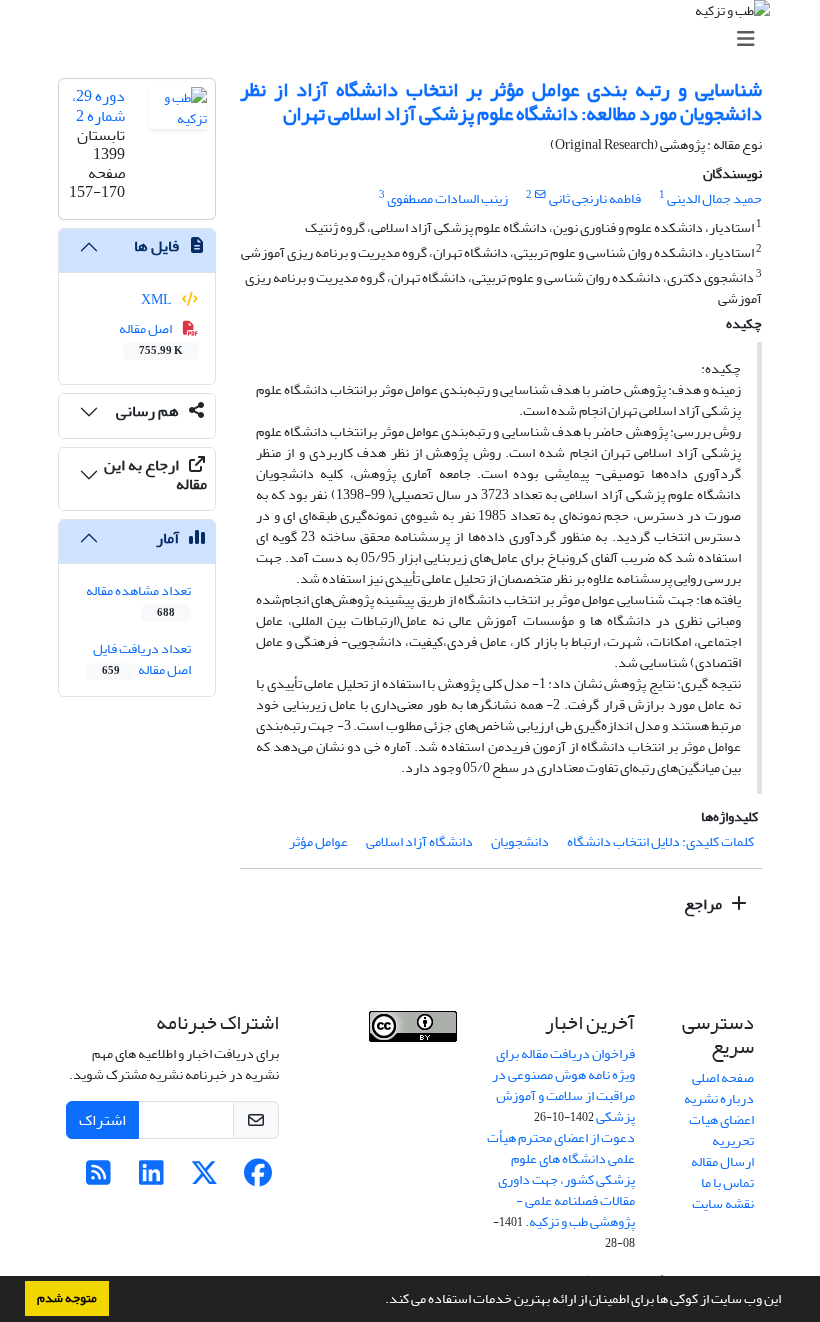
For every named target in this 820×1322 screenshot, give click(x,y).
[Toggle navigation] (416, 39)
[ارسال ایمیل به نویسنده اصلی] (540, 195)
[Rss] (98, 1178)
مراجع (704, 904)
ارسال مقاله (722, 1161)
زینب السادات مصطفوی (447, 198)
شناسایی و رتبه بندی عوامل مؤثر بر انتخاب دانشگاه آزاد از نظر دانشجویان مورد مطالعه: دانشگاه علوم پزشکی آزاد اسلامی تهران (501, 101)
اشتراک (102, 1120)
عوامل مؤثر (318, 841)
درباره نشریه (719, 1098)
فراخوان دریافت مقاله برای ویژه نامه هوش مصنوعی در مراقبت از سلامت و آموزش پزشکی (563, 1085)
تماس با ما (727, 1182)
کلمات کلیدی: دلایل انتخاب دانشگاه (660, 841)
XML (157, 299)
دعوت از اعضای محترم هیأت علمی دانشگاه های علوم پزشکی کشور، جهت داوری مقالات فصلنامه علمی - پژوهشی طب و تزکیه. (561, 1179)
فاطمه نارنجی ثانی (595, 198)
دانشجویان (520, 841)
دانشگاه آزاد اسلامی (419, 841)
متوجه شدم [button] (67, 1298)
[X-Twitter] (204, 1178)
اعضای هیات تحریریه (721, 1130)
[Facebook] (257, 1178)
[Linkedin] (151, 1178)
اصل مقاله (151, 338)
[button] (380, 1301)
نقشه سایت (723, 1203)
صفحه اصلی (723, 1077)
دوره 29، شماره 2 (98, 105)
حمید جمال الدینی (714, 198)
